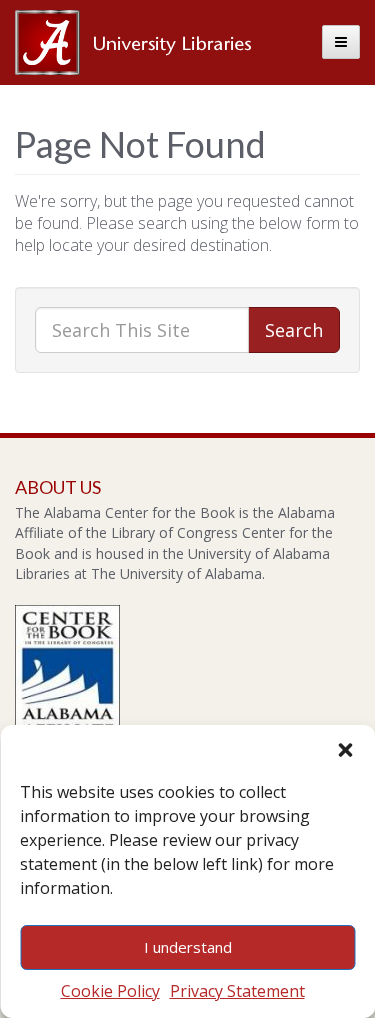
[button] (345, 750)
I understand (188, 947)
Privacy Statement (237, 991)
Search (294, 330)
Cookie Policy (110, 991)
